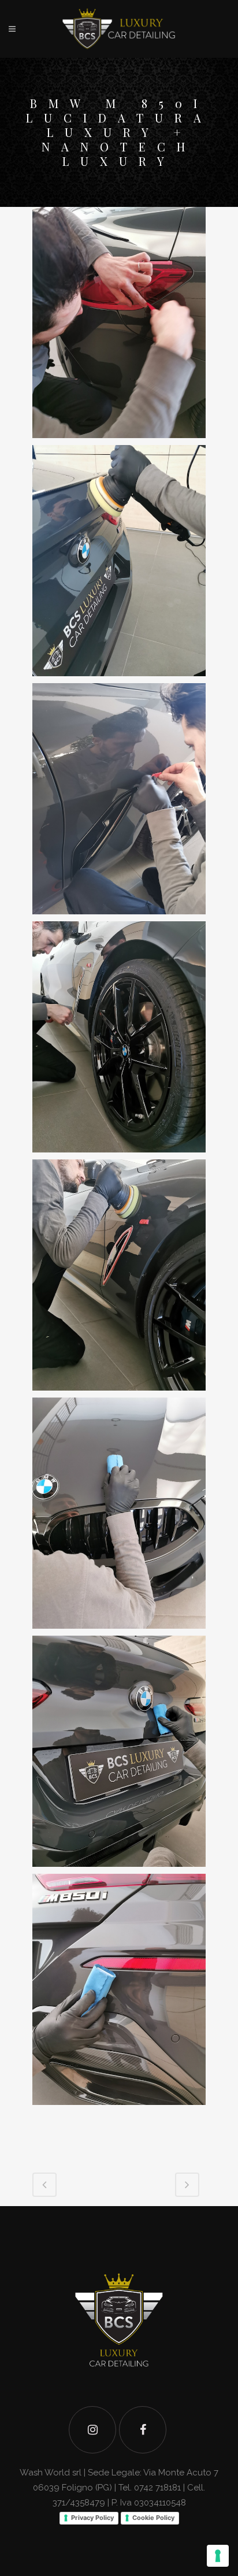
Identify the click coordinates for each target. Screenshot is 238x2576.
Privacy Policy (92, 2518)
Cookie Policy (153, 2518)
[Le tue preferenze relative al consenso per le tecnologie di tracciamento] (218, 2556)
